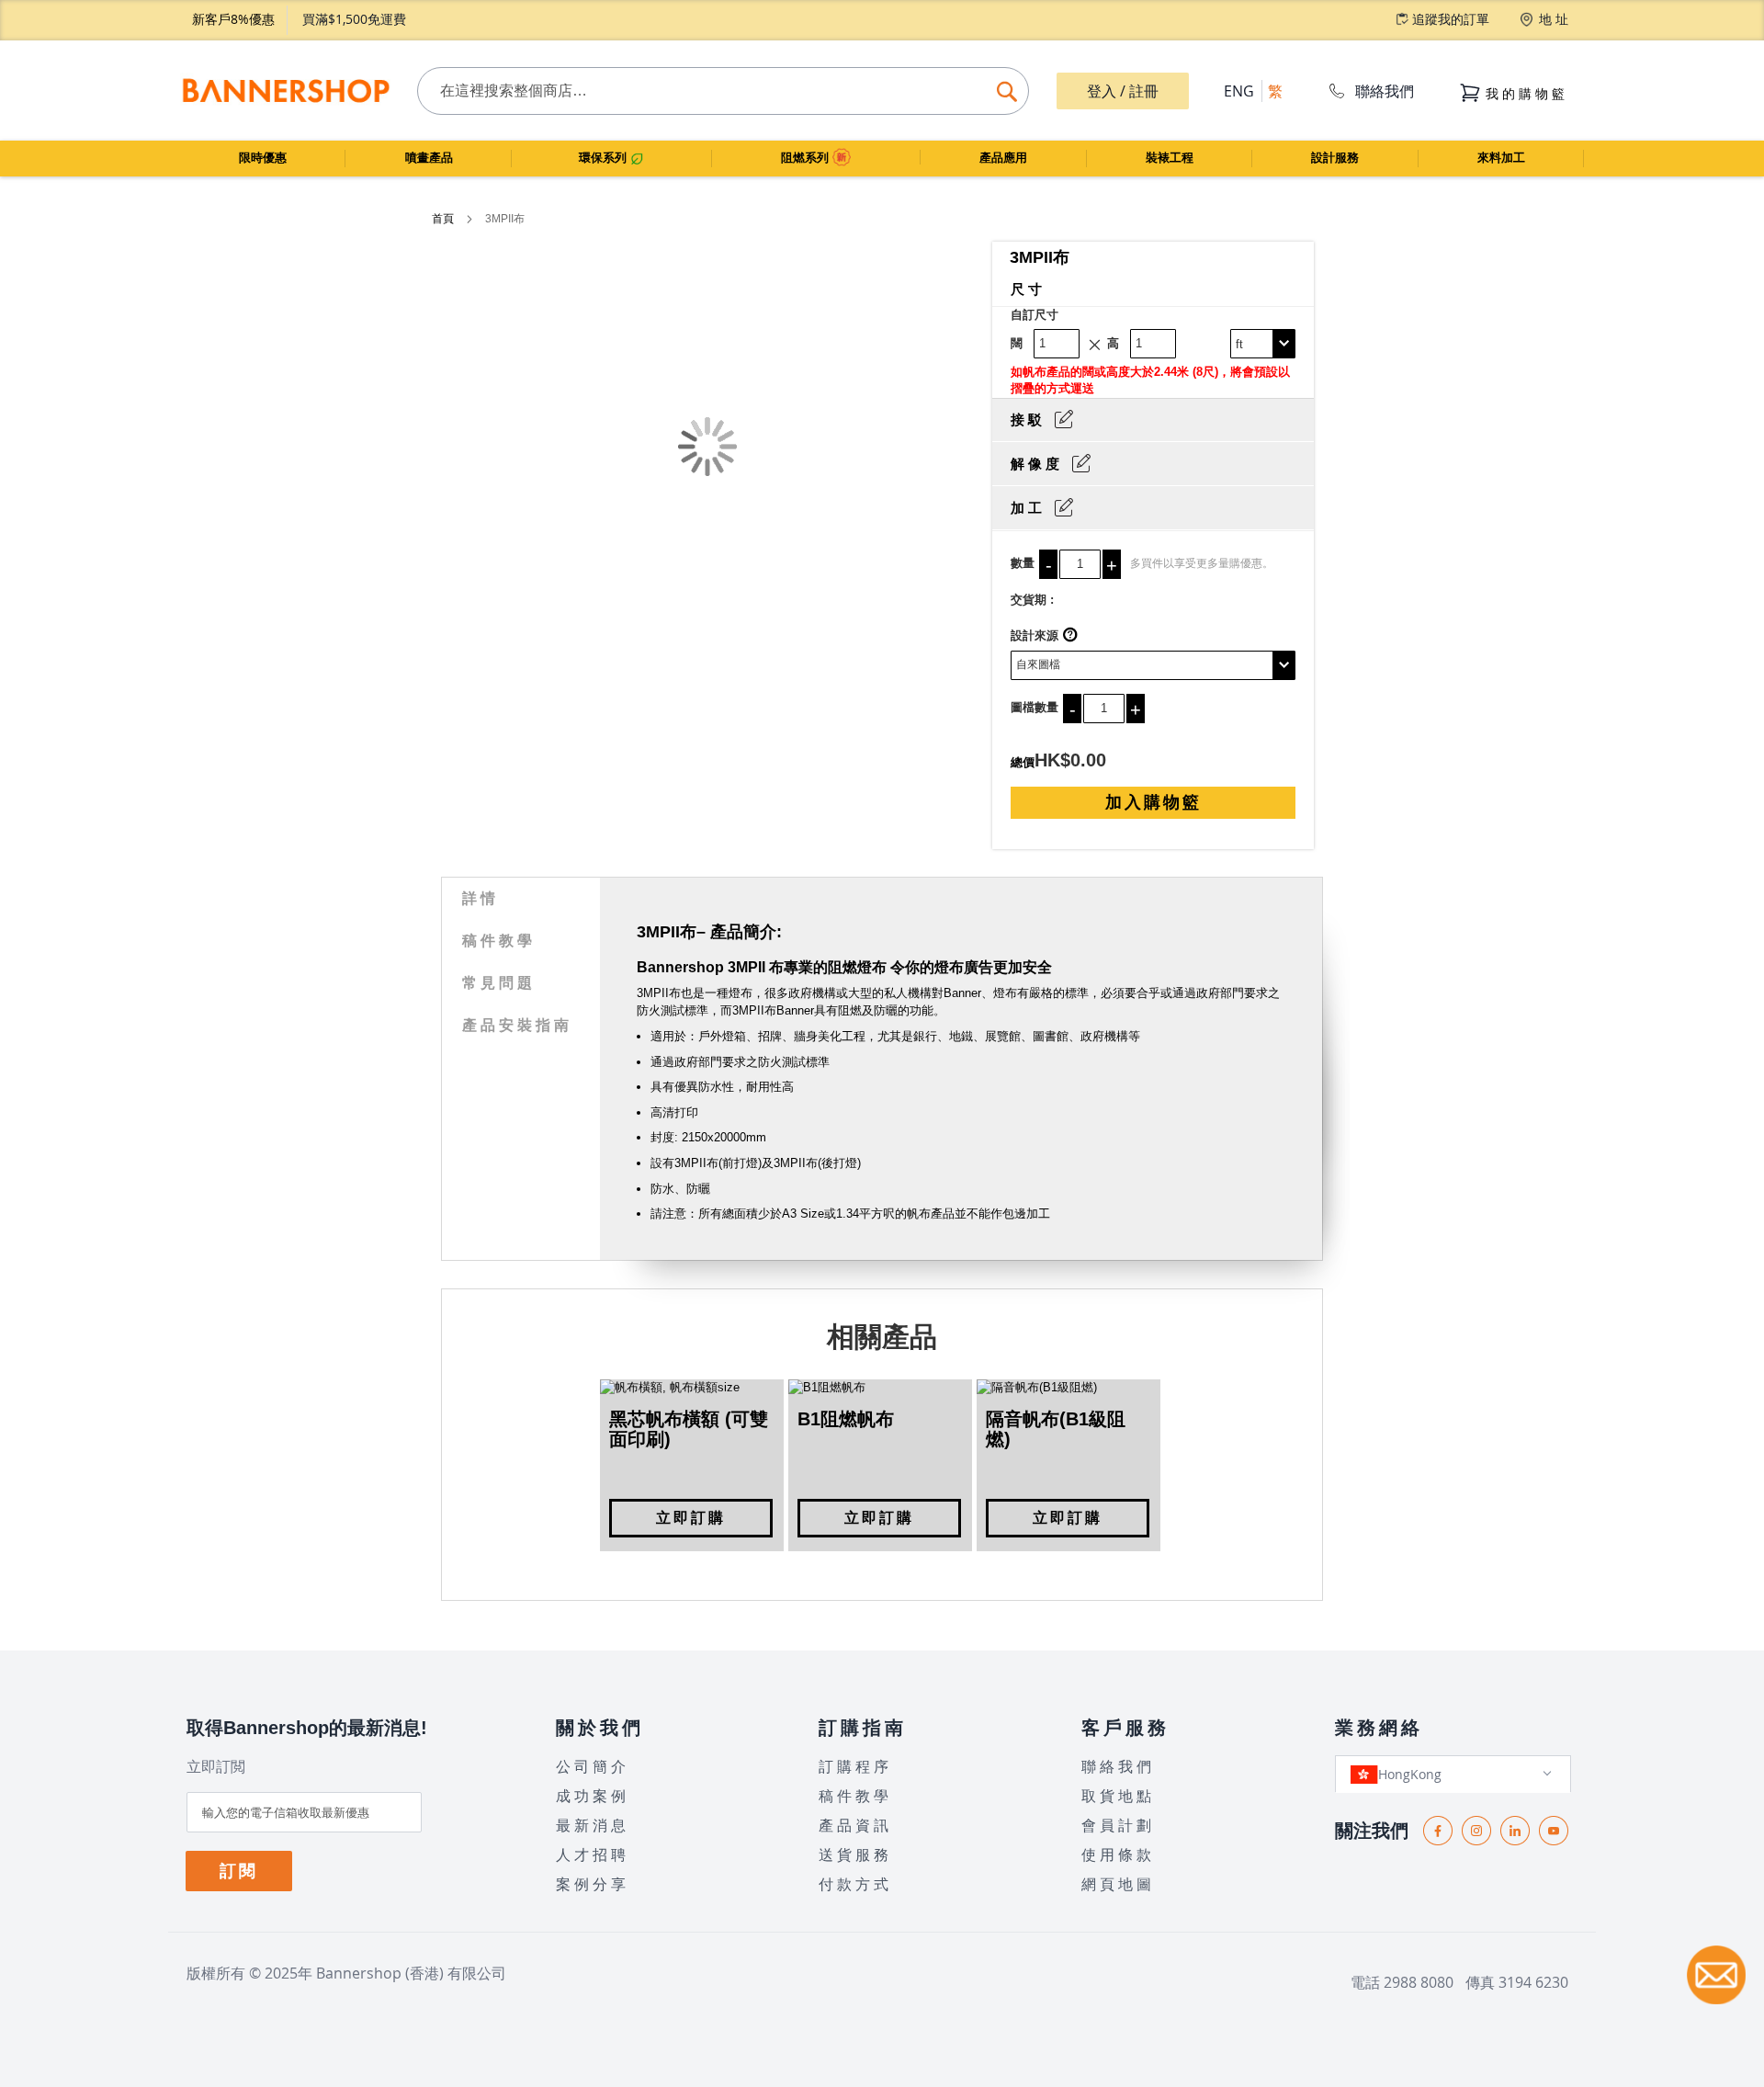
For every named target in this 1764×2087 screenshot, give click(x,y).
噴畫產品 (429, 158)
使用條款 (1118, 1854)
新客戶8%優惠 (233, 19)
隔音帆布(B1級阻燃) (1056, 1429)
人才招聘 (593, 1854)
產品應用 (1003, 158)
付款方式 (855, 1884)
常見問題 (499, 983)
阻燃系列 (807, 158)
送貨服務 (855, 1854)
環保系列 (605, 158)
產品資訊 (855, 1825)
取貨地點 (1118, 1796)
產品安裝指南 (517, 1025)
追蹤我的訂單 (1451, 19)
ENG (1239, 91)
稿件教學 (499, 941)
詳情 (481, 898)
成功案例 (593, 1796)
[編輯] (1064, 419)
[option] (692, 1466)
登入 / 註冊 (1123, 91)
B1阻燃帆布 (846, 1419)
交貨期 (1029, 600)
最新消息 (593, 1825)
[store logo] (285, 91)
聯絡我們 (1385, 91)
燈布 (741, 993)
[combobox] (723, 91)
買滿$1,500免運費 (354, 19)
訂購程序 (855, 1766)
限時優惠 (263, 158)
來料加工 (1501, 158)
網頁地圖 (1118, 1884)
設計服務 (1335, 158)
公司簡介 (593, 1766)
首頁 (444, 219)
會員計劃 (1118, 1825)
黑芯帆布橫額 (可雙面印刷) (689, 1429)
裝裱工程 (1170, 158)
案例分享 (593, 1884)
